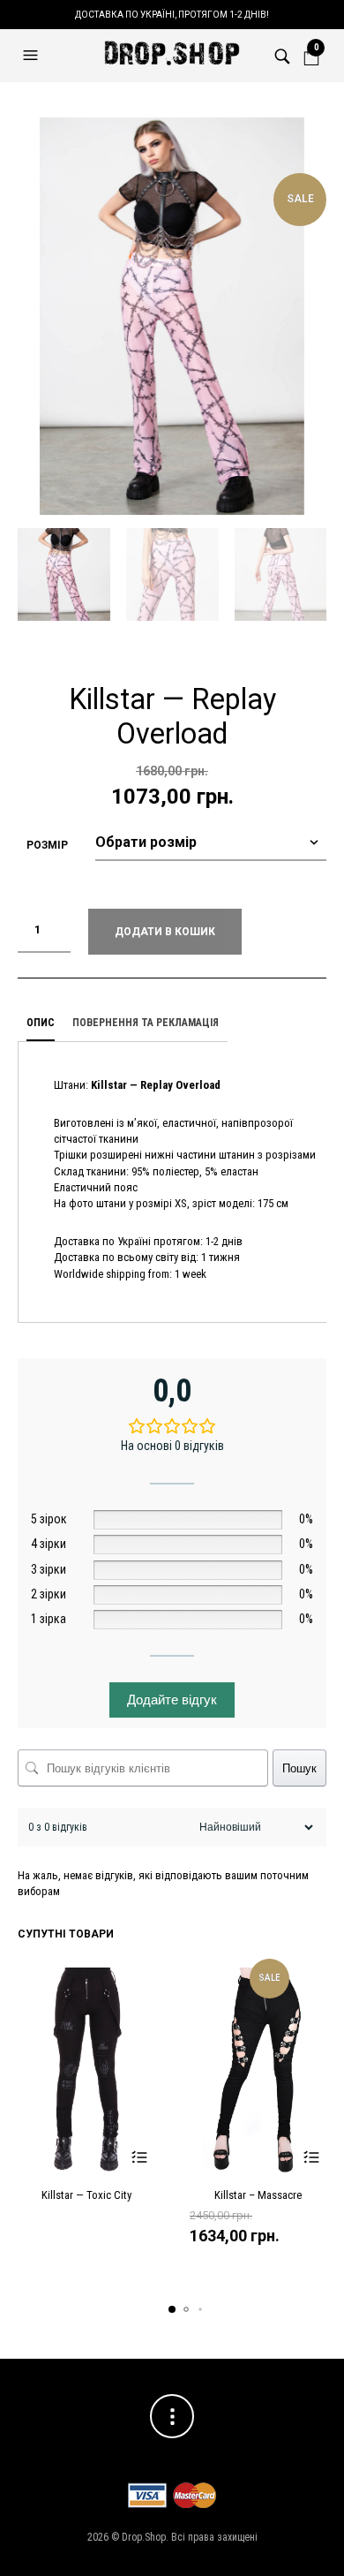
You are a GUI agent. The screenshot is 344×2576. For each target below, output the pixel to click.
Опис (41, 1023)
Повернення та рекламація (146, 1023)
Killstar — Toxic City (86, 2195)
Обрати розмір (139, 2158)
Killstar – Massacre (258, 2195)
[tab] (41, 1024)
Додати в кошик (165, 932)
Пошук (299, 1768)
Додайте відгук (172, 1700)
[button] (33, 56)
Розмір (47, 845)
